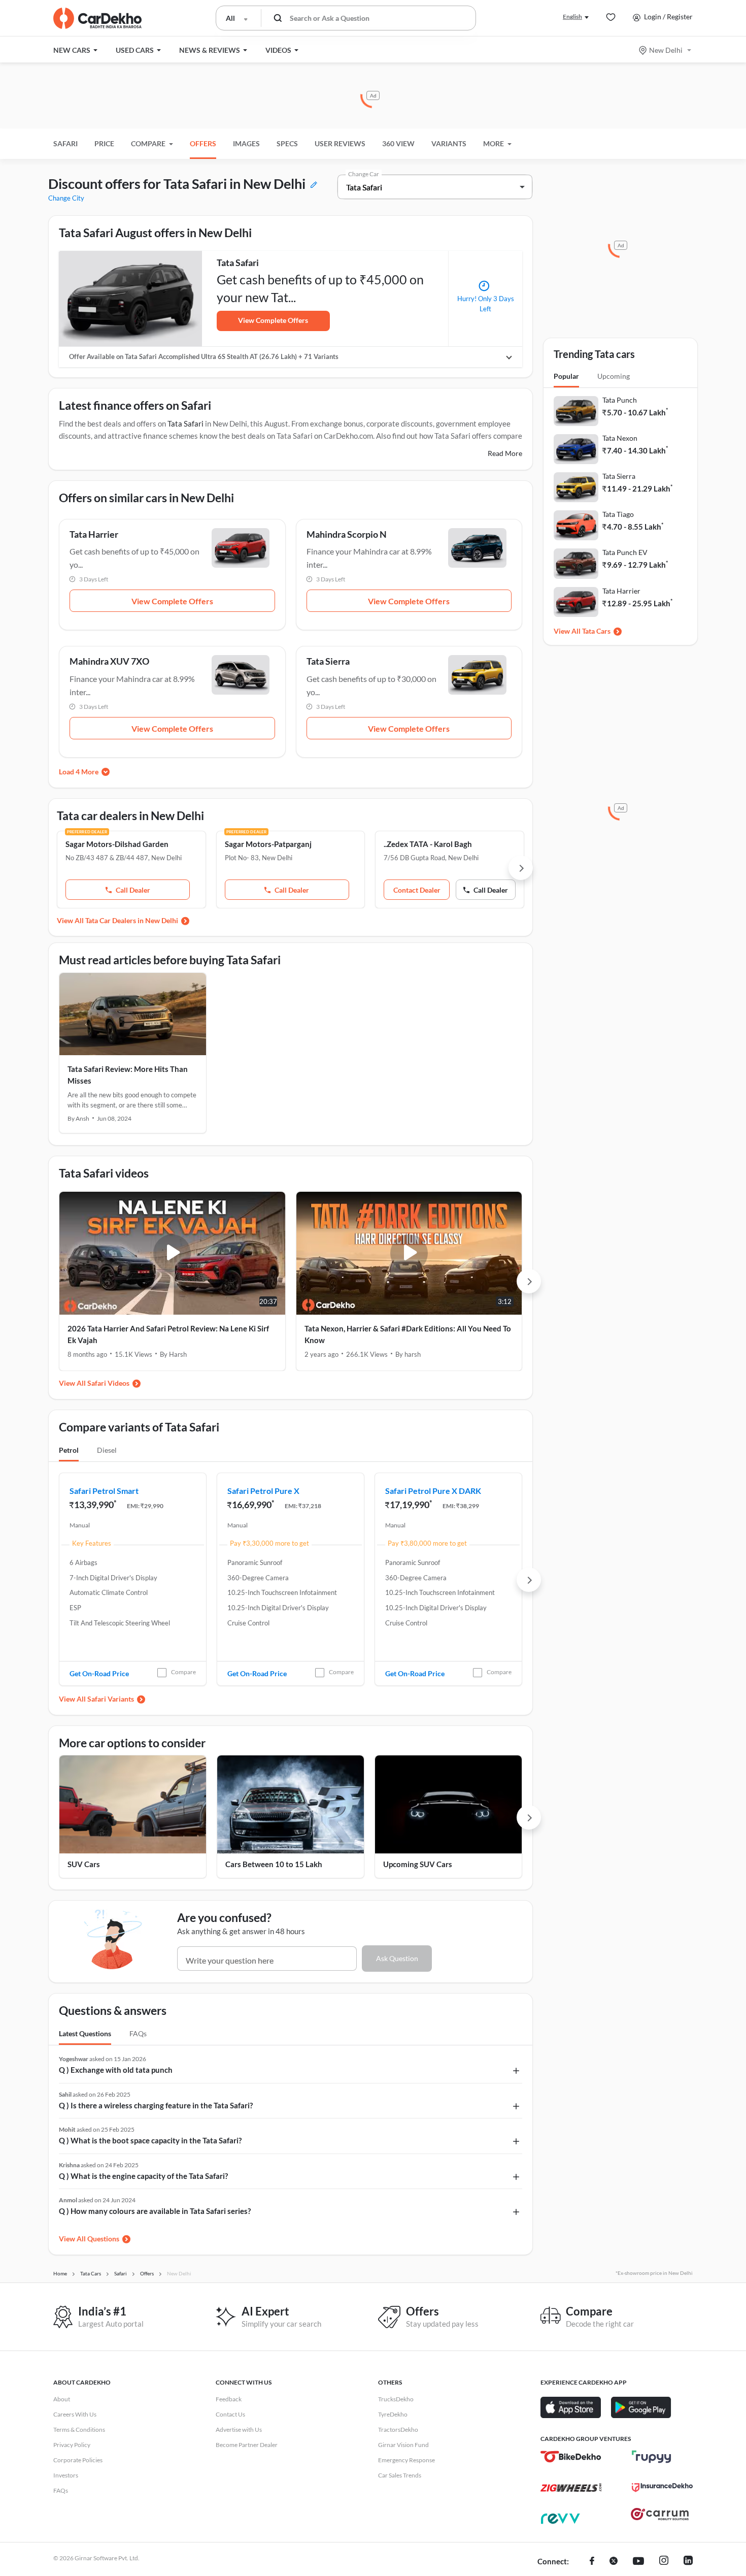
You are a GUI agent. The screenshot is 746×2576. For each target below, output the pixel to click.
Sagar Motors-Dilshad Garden (117, 844)
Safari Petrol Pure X (263, 1491)
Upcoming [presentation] (614, 376)
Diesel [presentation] (107, 1450)
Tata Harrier (621, 591)
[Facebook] (592, 2562)
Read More (505, 453)
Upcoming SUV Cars (418, 1864)
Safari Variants (111, 1699)
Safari (65, 143)
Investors (66, 2475)
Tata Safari (185, 423)
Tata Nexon (620, 438)
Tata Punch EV (625, 552)
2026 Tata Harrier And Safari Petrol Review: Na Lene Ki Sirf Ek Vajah (168, 1334)
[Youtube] (638, 2562)
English (572, 17)
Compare (183, 1672)
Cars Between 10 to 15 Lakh (274, 1864)
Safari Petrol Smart (104, 1491)
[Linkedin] (688, 2562)
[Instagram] (664, 2562)
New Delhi (666, 50)
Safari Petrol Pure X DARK (433, 1491)
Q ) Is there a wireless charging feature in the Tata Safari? (156, 2105)
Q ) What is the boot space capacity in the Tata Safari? (150, 2140)
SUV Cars (84, 1864)
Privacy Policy (72, 2445)
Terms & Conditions (79, 2430)
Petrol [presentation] (69, 1450)
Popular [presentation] (566, 376)
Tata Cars (596, 631)
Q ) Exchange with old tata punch (116, 2070)
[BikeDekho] (571, 2457)
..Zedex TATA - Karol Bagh (428, 844)
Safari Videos (108, 1383)
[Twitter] (614, 2562)
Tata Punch (620, 400)
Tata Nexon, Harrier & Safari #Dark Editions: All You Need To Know (408, 1334)
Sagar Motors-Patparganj (268, 844)
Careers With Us (75, 2414)
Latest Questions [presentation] (85, 2033)
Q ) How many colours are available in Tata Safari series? (155, 2211)
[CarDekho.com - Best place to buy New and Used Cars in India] (97, 18)
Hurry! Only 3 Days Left (486, 304)
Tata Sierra (619, 476)
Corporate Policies (78, 2460)
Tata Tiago (618, 514)
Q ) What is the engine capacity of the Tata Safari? (143, 2176)
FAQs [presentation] (138, 2033)
